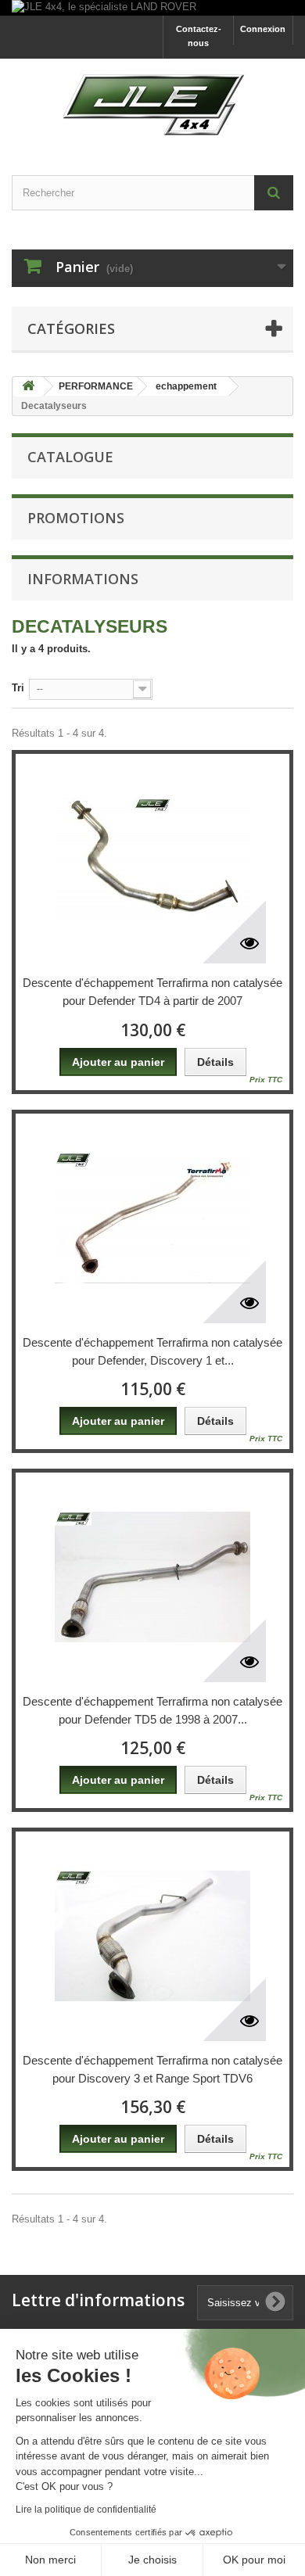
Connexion (263, 29)
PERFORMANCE (96, 386)
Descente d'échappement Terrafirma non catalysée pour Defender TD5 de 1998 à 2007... (152, 1710)
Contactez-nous (199, 36)
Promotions (76, 518)
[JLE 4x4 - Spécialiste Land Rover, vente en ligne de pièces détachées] (152, 103)
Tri (18, 688)
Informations (83, 579)
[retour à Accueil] (28, 387)
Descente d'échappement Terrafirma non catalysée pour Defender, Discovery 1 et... (152, 1351)
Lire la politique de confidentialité (86, 2510)
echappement (186, 386)
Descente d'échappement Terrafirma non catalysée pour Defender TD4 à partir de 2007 (152, 992)
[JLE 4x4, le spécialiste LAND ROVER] (152, 8)
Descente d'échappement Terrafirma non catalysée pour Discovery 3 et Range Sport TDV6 (152, 2069)
